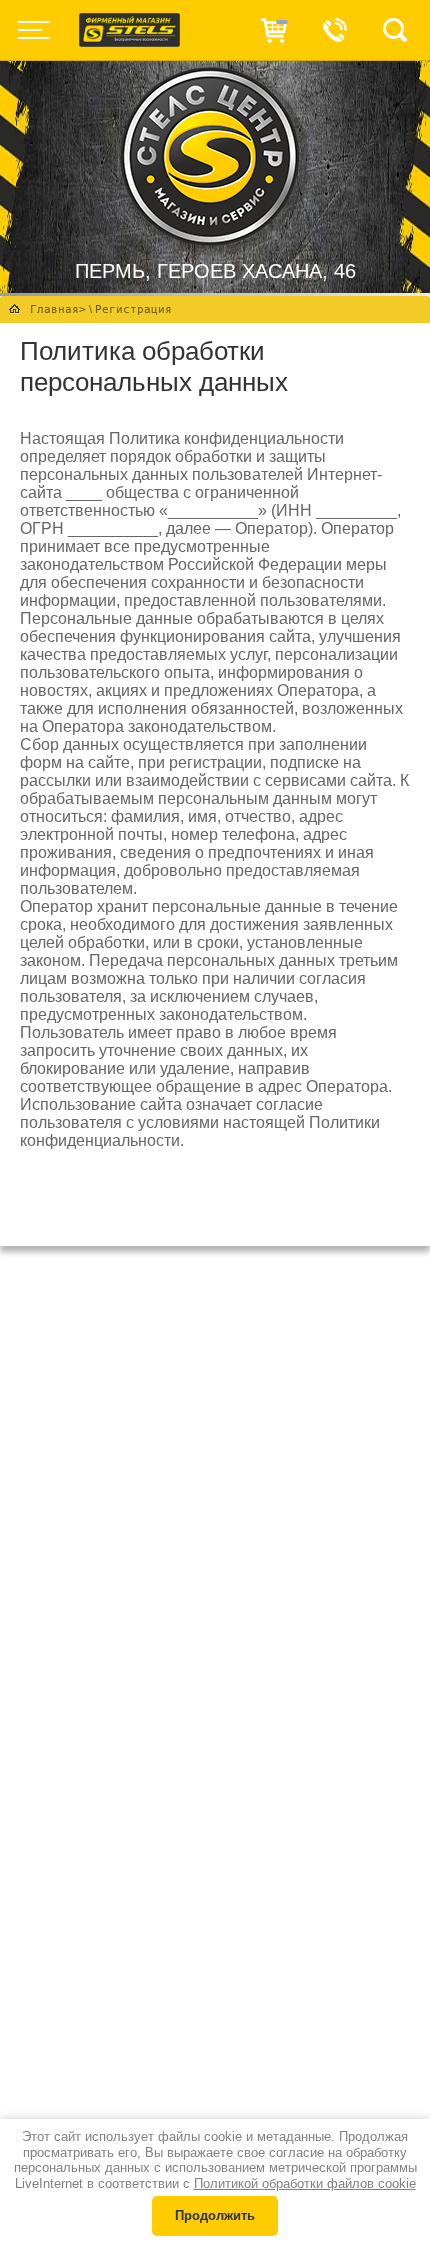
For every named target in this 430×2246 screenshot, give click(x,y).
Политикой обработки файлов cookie (305, 2183)
